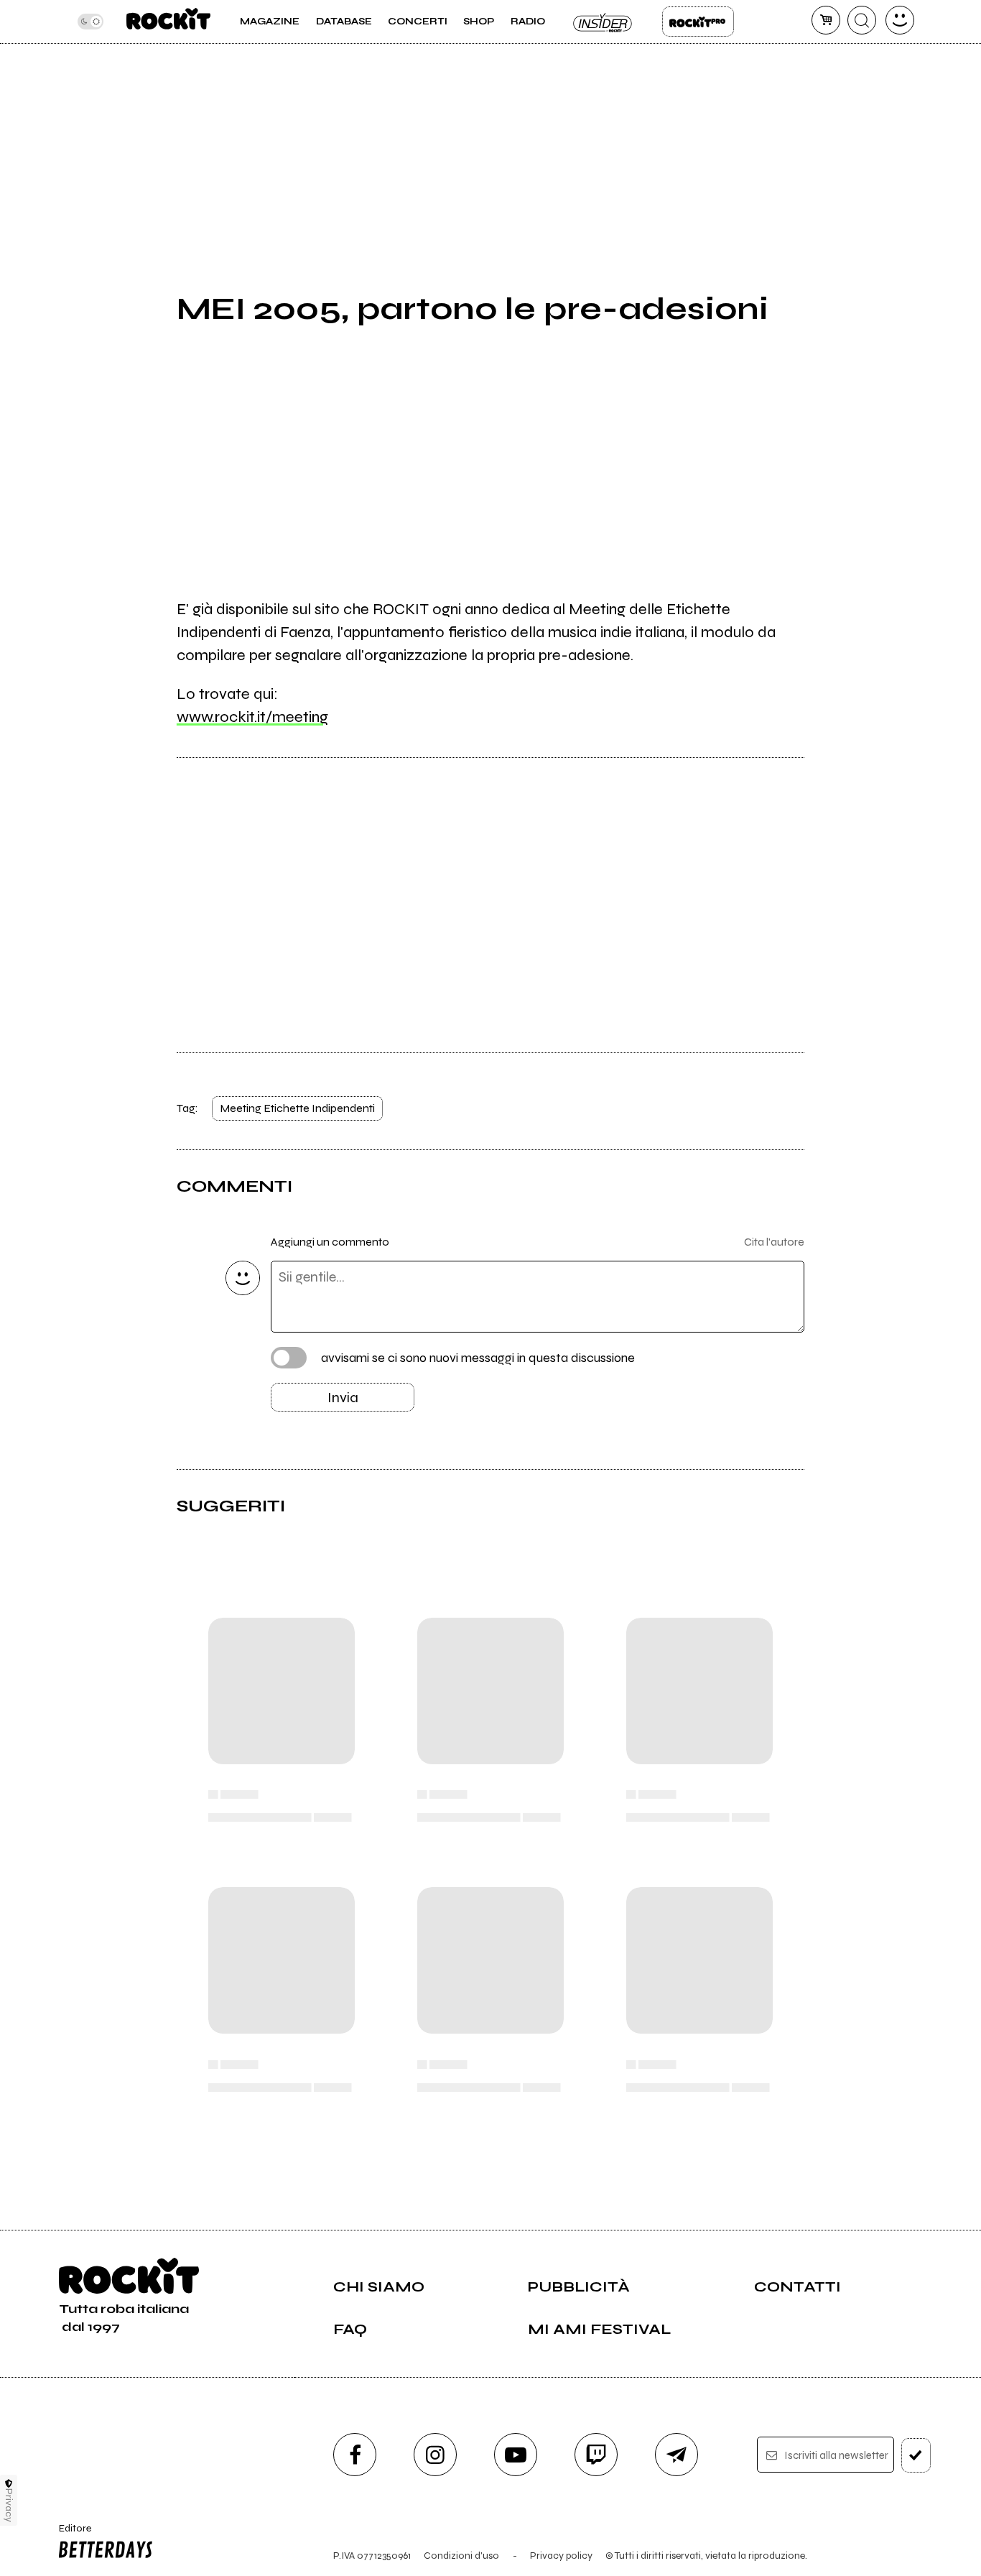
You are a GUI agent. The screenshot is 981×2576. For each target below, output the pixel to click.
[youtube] (516, 2455)
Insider (603, 22)
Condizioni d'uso (461, 2556)
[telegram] (677, 2455)
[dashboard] (900, 20)
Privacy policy (561, 2556)
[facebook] (355, 2455)
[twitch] (596, 2455)
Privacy (9, 2505)
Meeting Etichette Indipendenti (297, 1108)
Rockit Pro (698, 22)
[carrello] (826, 20)
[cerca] (862, 20)
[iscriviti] (916, 2455)
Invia (343, 1398)
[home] (168, 22)
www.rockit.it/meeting (252, 717)
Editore (70, 2534)
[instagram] (435, 2455)
